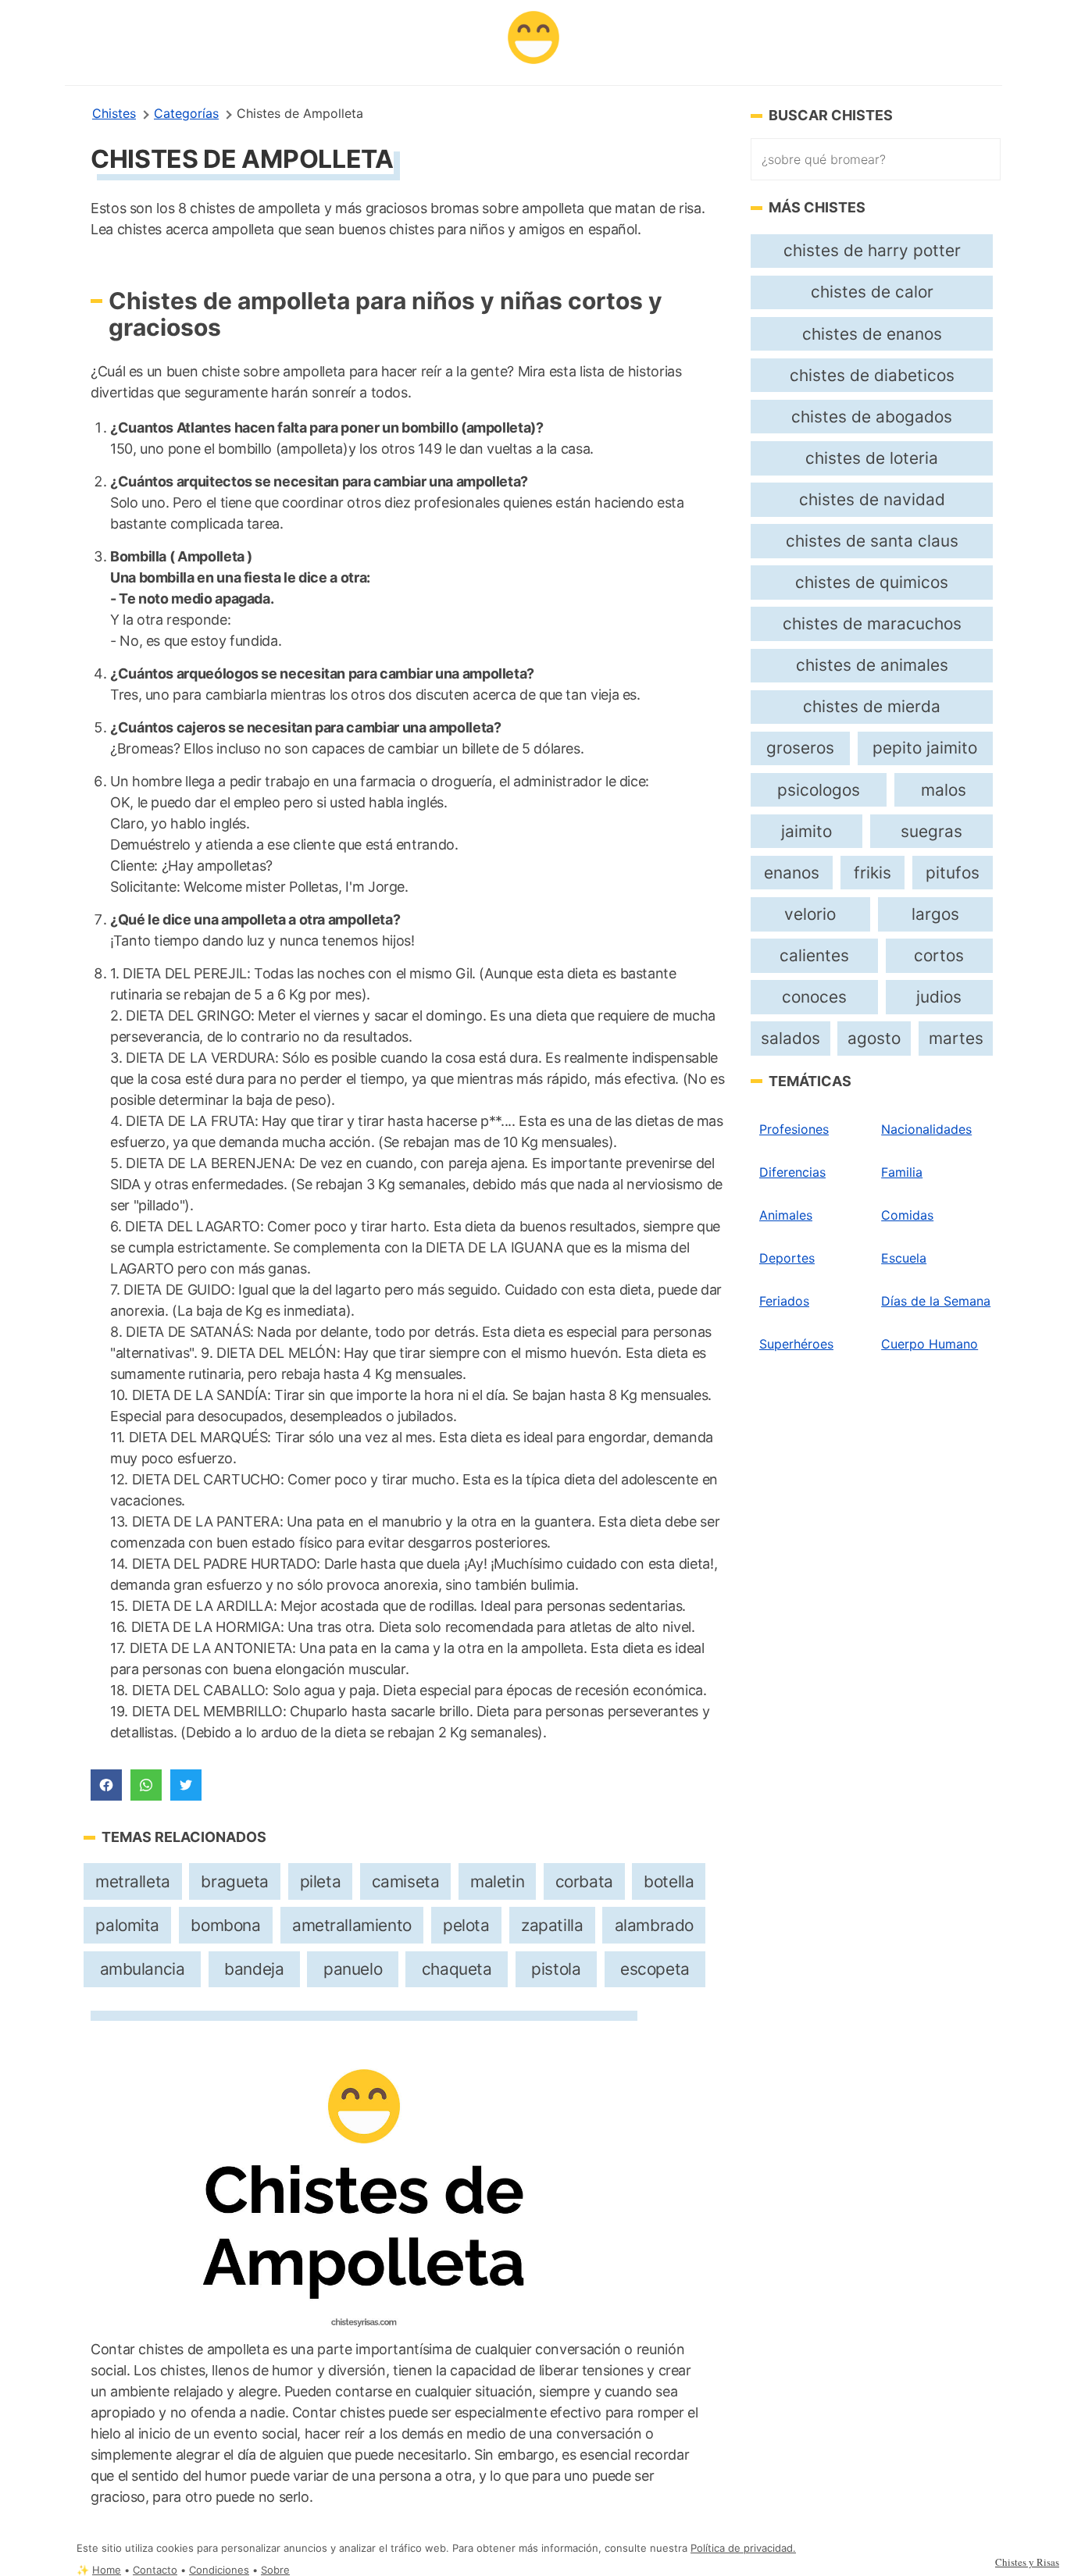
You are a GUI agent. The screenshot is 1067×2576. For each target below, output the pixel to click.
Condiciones (219, 2570)
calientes (814, 955)
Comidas (907, 1215)
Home (107, 2570)
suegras (931, 831)
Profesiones (794, 1129)
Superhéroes (796, 1344)
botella (669, 1881)
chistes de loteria (872, 458)
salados (790, 1038)
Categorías (186, 113)
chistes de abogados (872, 417)
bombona (225, 1925)
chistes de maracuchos (872, 624)
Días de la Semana (936, 1301)
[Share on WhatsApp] (146, 1785)
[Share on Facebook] (106, 1785)
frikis (873, 873)
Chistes (114, 113)
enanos (792, 873)
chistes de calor (872, 292)
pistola (556, 1969)
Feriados (784, 1301)
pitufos (953, 873)
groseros (800, 748)
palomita (127, 1925)
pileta (321, 1881)
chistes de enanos (872, 334)
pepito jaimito (925, 748)
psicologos (819, 790)
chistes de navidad (872, 499)
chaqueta (457, 1969)
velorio (810, 914)
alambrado (654, 1925)
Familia (902, 1172)
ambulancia (143, 1969)
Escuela (904, 1258)
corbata (584, 1881)
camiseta (406, 1881)
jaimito (806, 831)
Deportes (787, 1258)
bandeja (254, 1969)
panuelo (353, 1969)
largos (935, 914)
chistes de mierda (872, 706)
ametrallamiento (352, 1925)
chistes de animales (872, 665)
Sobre (275, 2570)
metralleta (133, 1881)
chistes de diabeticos (872, 375)
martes (956, 1038)
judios (939, 997)
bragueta (235, 1881)
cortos (939, 955)
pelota (466, 1925)
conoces (814, 997)
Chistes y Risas (1027, 2562)
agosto (874, 1038)
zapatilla (552, 1925)
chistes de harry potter (872, 250)
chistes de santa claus (872, 541)
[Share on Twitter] (186, 1785)
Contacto (155, 2570)
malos (944, 790)
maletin (497, 1881)
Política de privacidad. (743, 2548)
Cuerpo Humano (930, 1344)
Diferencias (792, 1172)
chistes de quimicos (872, 582)
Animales (786, 1215)
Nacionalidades (926, 1129)
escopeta (655, 1969)
